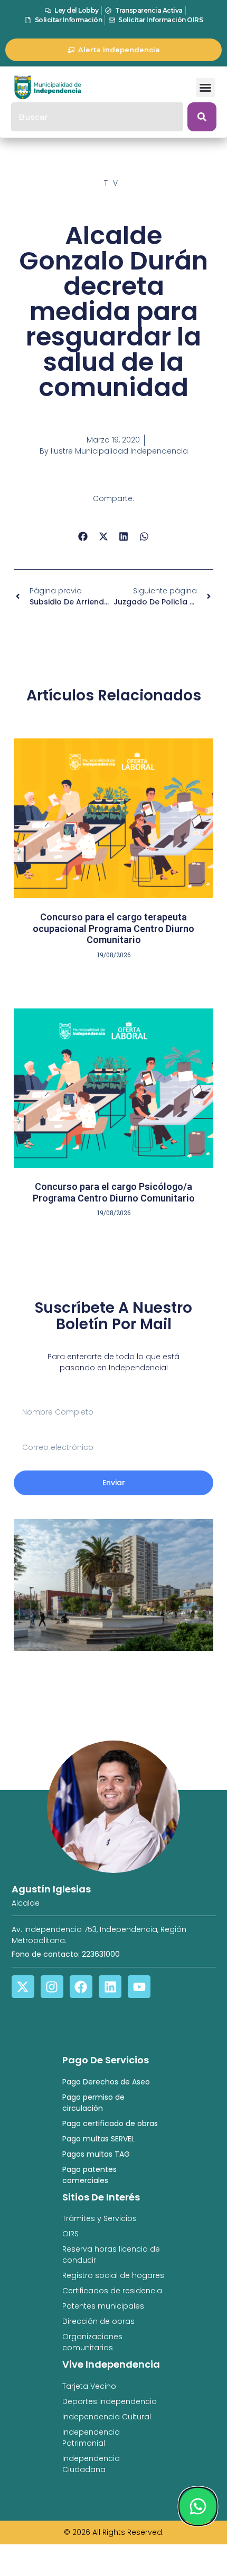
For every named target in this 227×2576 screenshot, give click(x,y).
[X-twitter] (23, 1987)
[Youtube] (139, 1987)
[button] (205, 88)
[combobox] (97, 117)
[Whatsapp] (198, 2506)
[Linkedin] (110, 1987)
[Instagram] (52, 1987)
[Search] (202, 117)
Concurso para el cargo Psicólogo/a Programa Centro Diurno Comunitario (114, 1192)
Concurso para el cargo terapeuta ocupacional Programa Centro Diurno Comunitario (113, 928)
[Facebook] (81, 1987)
